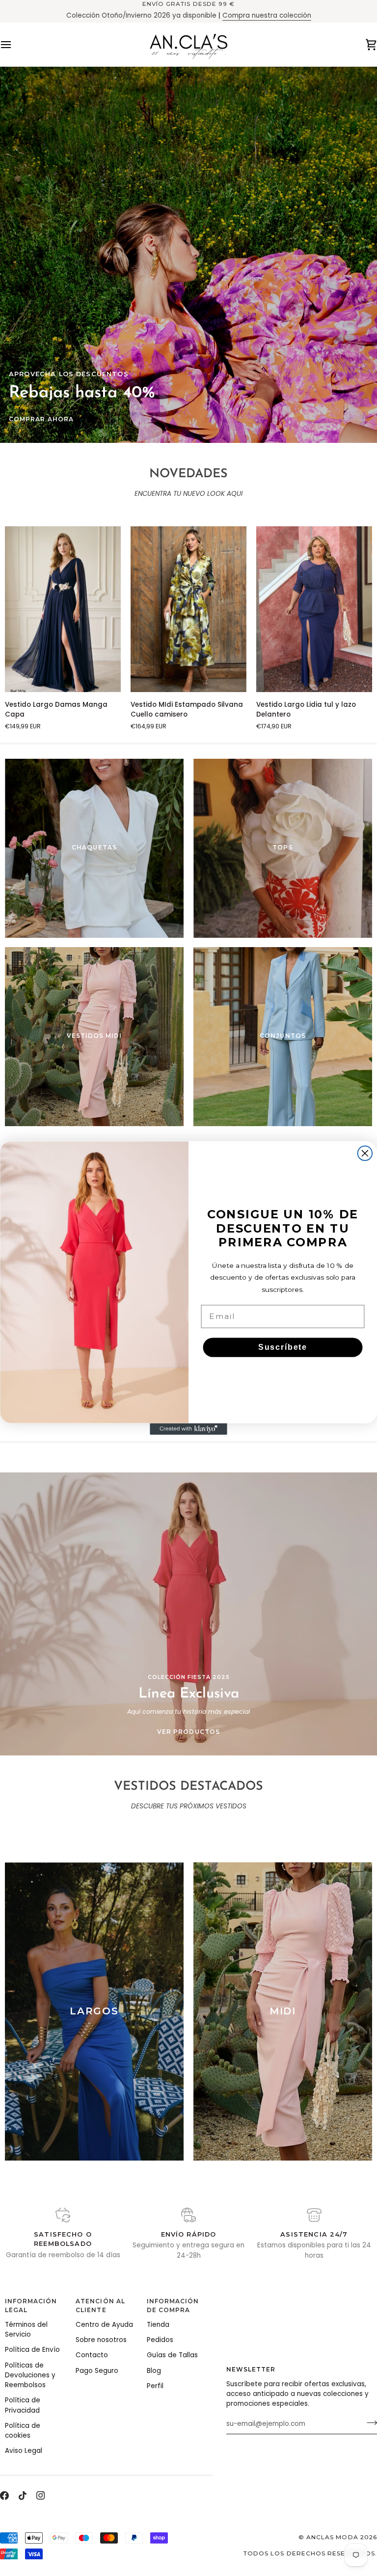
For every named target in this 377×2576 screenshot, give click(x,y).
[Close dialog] (365, 1154)
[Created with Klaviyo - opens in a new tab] (188, 1429)
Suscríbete (283, 1347)
